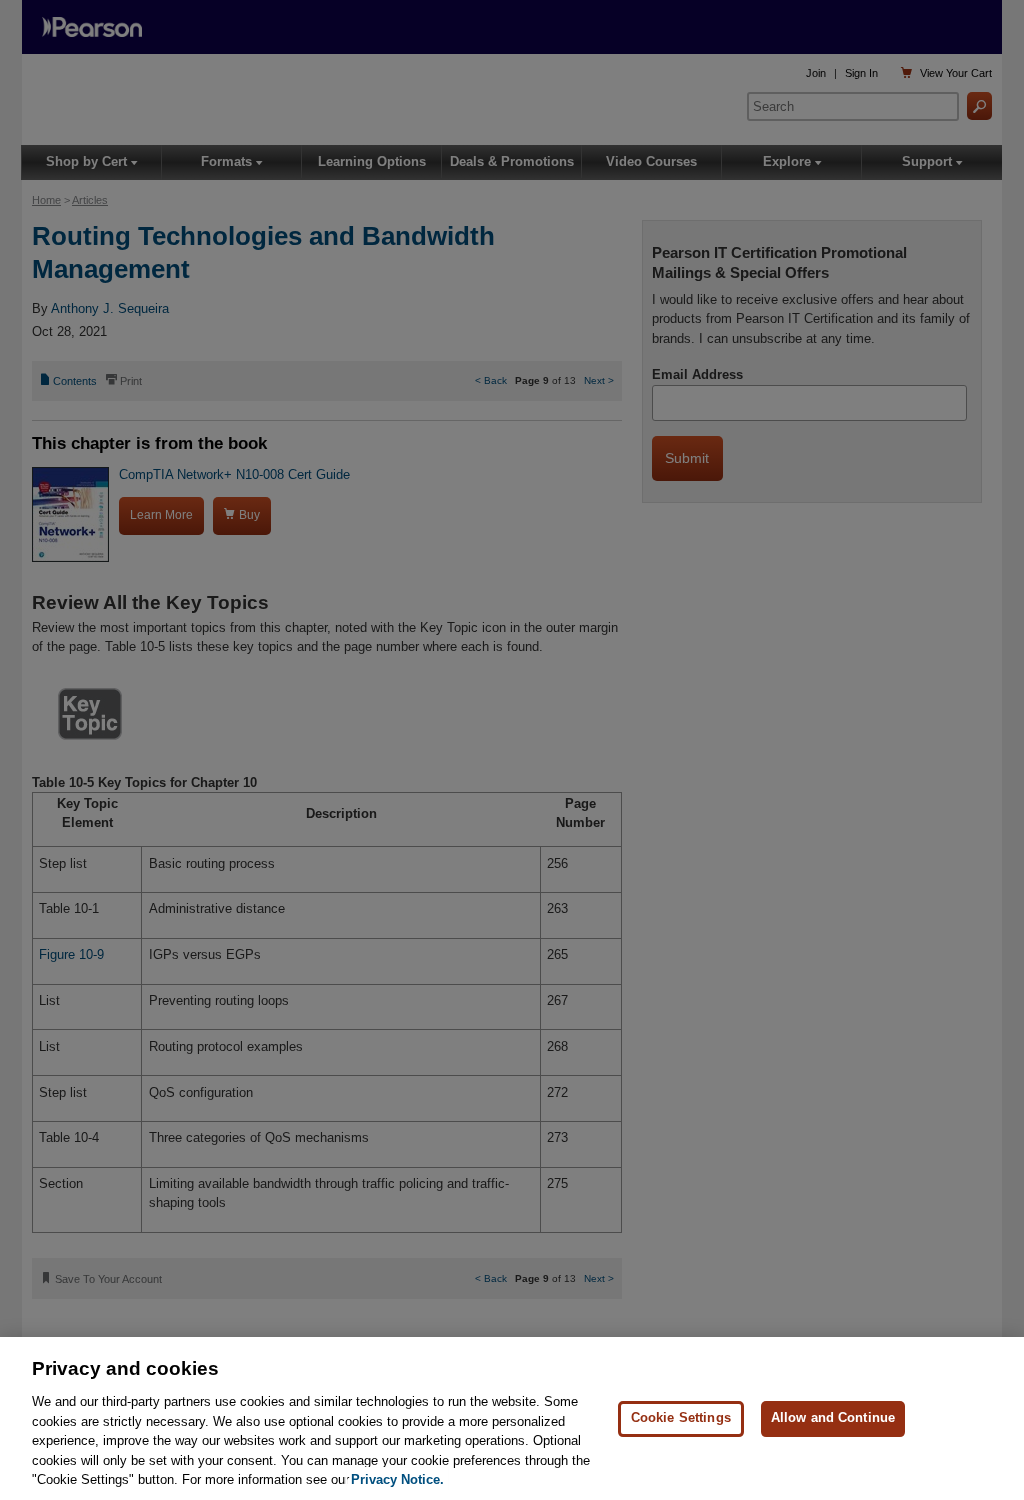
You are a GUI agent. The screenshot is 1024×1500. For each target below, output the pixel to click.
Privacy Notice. (397, 1479)
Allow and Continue (833, 1417)
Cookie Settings (681, 1417)
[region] (512, 1418)
